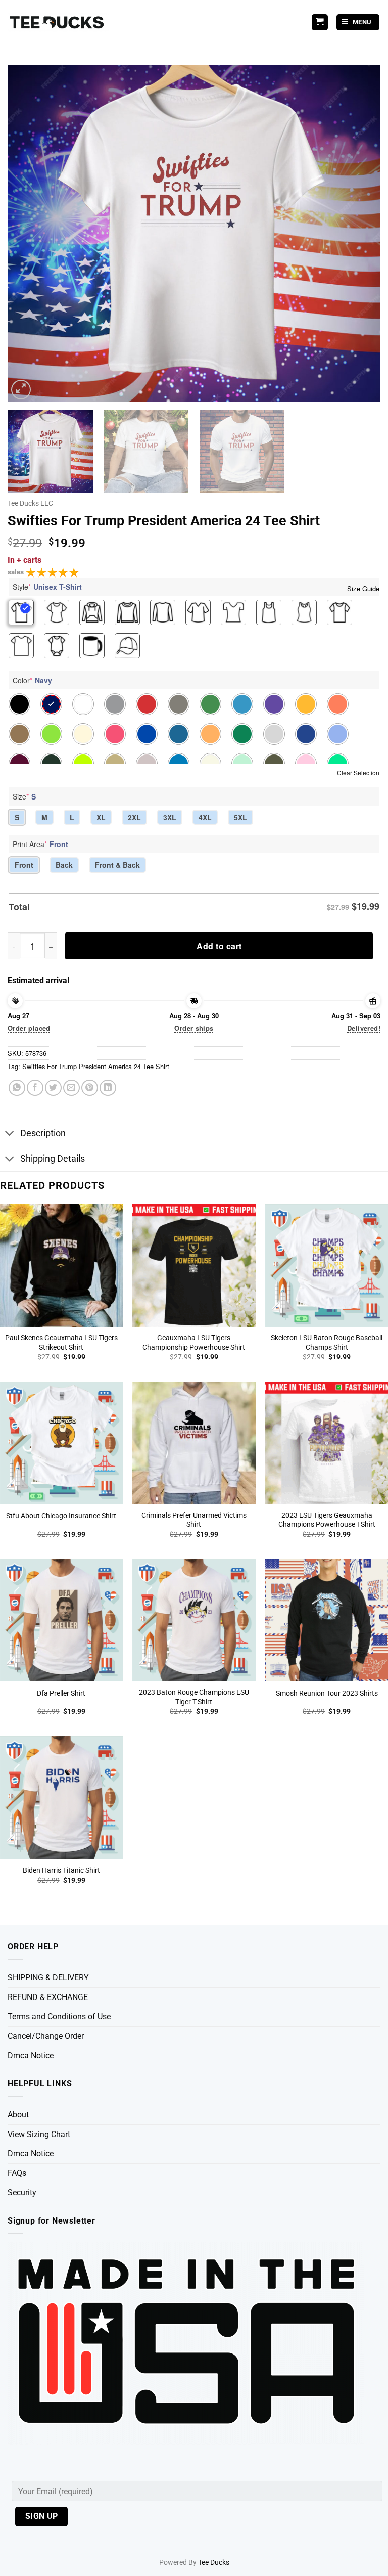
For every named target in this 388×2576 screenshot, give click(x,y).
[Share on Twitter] (53, 1088)
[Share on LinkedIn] (108, 1088)
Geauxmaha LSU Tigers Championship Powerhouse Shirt (194, 1343)
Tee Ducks (214, 2563)
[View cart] (320, 23)
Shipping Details (53, 1159)
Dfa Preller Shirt (61, 1693)
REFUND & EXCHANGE (48, 1997)
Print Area (40, 844)
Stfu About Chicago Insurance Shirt (61, 1516)
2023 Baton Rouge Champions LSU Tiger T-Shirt (194, 1697)
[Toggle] (10, 1135)
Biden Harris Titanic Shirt (61, 1870)
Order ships (194, 1028)
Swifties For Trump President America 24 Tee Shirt (96, 1066)
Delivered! (364, 1028)
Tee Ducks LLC (30, 503)
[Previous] (28, 233)
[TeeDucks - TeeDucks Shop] (58, 23)
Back (64, 865)
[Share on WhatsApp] (17, 1088)
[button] (358, 23)
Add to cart (219, 946)
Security (22, 2192)
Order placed (29, 1028)
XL (101, 817)
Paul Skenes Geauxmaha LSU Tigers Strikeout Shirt (61, 1343)
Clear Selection (358, 772)
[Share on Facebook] (35, 1088)
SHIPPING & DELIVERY (48, 1978)
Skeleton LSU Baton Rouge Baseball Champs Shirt (327, 1343)
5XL (240, 817)
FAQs (17, 2173)
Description (43, 1133)
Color (32, 680)
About (18, 2115)
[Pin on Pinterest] (90, 1088)
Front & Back (117, 865)
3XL (170, 817)
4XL (205, 817)
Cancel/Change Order (46, 2036)
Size (24, 796)
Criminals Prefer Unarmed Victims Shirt (194, 1520)
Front (24, 865)
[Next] (360, 233)
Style (47, 587)
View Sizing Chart (39, 2134)
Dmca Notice (31, 2055)
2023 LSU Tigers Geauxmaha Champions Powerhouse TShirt (327, 1520)
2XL (134, 817)
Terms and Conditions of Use (59, 2016)
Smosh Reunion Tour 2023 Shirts (327, 1693)
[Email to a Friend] (71, 1088)
